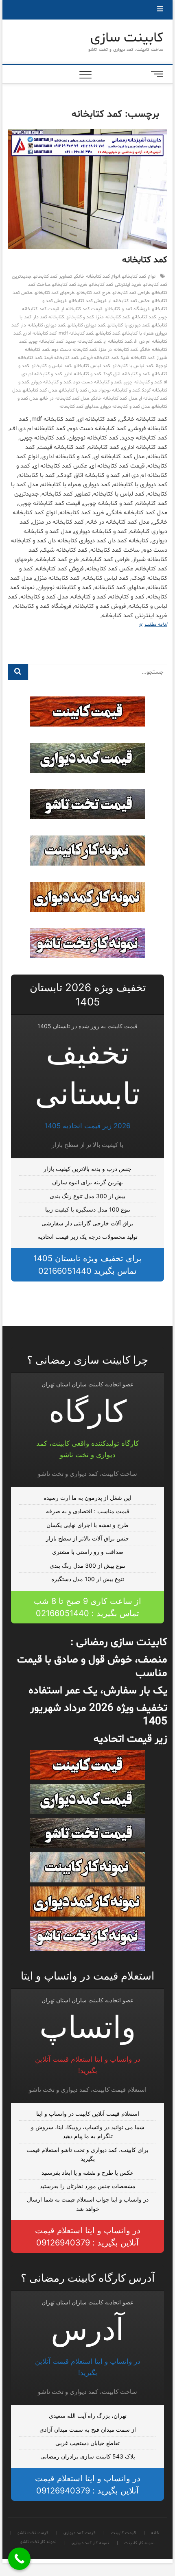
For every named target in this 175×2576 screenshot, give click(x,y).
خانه (155, 2533)
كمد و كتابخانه (80, 317)
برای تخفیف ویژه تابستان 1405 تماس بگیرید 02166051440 (87, 1265)
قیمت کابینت (123, 2533)
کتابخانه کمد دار (49, 317)
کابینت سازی (127, 38)
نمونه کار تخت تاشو (38, 2542)
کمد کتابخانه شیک (138, 358)
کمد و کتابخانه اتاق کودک (127, 374)
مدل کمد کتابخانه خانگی (114, 398)
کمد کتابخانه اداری (40, 333)
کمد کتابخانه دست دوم (74, 350)
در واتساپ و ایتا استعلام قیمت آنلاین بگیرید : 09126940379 (88, 2237)
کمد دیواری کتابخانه (86, 325)
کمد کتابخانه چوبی (46, 342)
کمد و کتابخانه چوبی (143, 382)
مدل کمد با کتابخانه (78, 390)
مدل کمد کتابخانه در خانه (65, 398)
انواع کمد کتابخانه (139, 276)
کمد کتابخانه (145, 260)
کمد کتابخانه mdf (76, 333)
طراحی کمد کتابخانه (131, 293)
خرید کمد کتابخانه (70, 285)
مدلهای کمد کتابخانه (79, 407)
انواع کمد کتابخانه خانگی (97, 276)
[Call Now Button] (19, 2559)
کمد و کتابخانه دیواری (51, 382)
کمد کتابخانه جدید (84, 342)
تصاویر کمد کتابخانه (52, 276)
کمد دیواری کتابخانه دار (43, 325)
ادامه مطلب (148, 625)
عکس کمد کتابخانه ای (129, 301)
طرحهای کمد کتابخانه (55, 293)
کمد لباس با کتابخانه (133, 366)
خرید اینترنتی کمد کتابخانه (115, 285)
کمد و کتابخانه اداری (83, 374)
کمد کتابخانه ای (118, 342)
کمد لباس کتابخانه (92, 366)
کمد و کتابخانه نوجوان (119, 390)
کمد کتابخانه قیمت (61, 358)
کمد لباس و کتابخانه (51, 366)
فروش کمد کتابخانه (88, 301)
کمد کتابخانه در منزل (118, 350)
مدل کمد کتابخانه (40, 390)
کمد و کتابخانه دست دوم (98, 382)
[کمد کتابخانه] (87, 189)
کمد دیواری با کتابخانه (129, 325)
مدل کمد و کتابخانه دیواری (125, 407)
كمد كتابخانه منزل (113, 317)
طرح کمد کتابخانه (93, 293)
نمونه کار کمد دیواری (90, 2543)
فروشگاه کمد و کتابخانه (127, 309)
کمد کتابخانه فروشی (100, 358)
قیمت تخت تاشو (33, 2533)
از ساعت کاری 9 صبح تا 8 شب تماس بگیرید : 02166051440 (87, 1607)
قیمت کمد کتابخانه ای (82, 309)
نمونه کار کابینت (139, 2543)
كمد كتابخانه (144, 317)
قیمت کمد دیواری (80, 2533)
